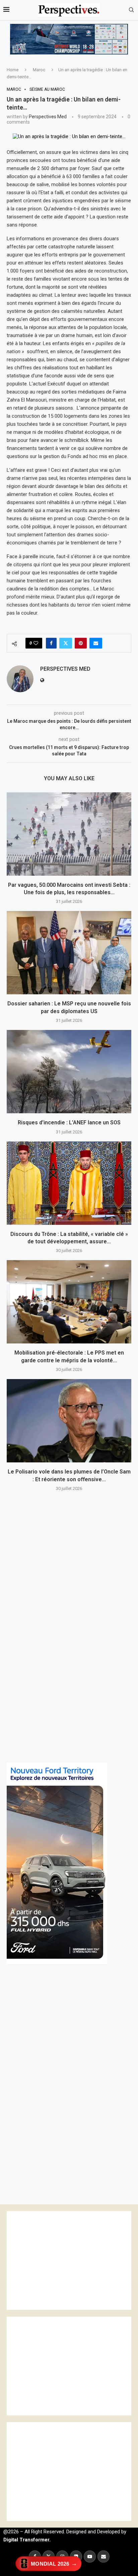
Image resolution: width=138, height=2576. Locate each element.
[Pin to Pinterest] (81, 643)
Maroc (39, 70)
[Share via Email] (96, 643)
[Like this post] (36, 643)
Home (13, 70)
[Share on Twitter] (66, 643)
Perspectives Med (48, 117)
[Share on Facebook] (51, 643)
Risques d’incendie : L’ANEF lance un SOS (69, 1123)
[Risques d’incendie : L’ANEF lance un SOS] (69, 1072)
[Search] (131, 10)
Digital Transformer (26, 2540)
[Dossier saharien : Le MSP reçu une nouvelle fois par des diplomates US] (69, 953)
